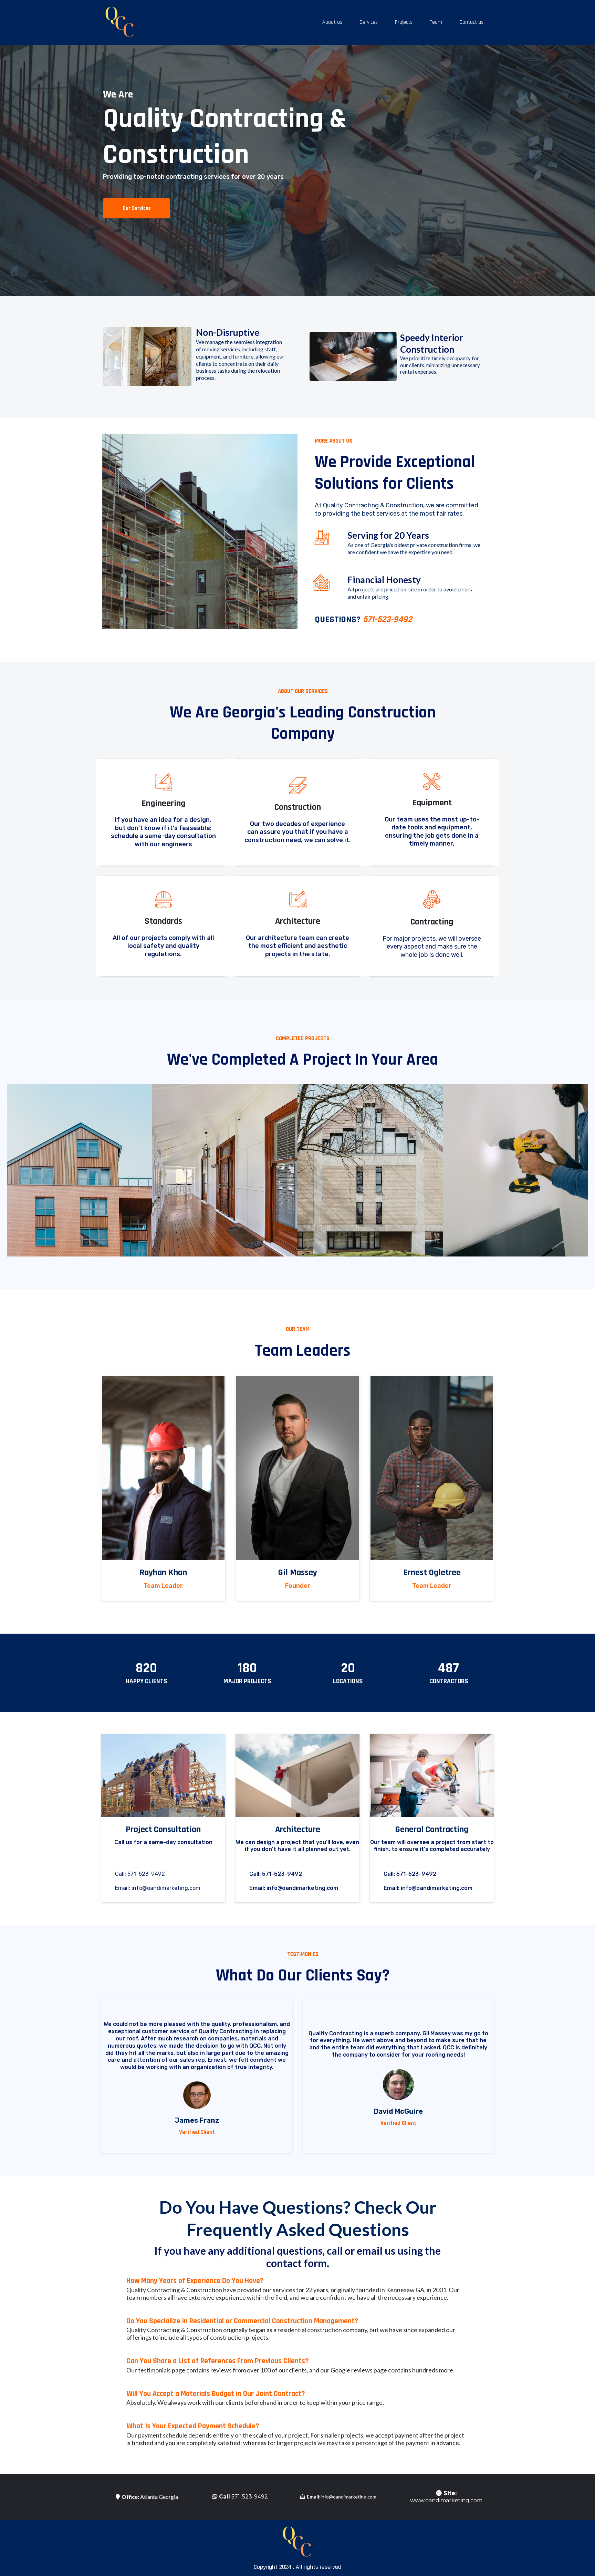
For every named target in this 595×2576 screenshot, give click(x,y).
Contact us (471, 22)
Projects (404, 22)
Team (436, 22)
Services (369, 22)
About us (332, 22)
